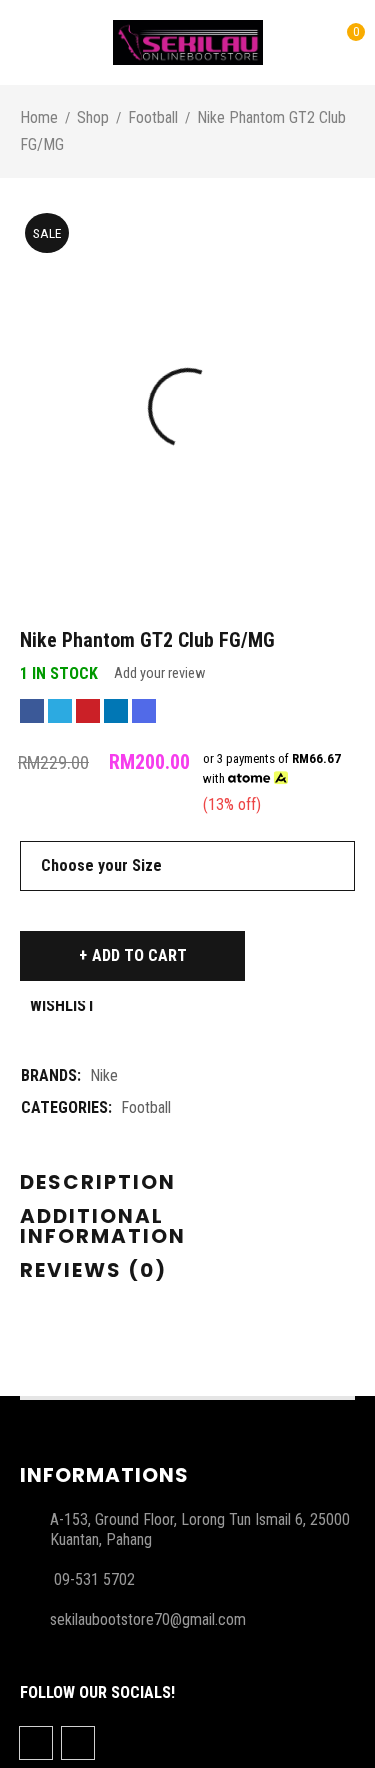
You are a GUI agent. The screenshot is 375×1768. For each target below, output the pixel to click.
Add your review (159, 673)
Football (153, 117)
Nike (104, 1075)
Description (98, 1182)
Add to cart (139, 955)
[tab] (98, 1183)
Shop (93, 117)
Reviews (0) (93, 1270)
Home (39, 117)
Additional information (103, 1226)
